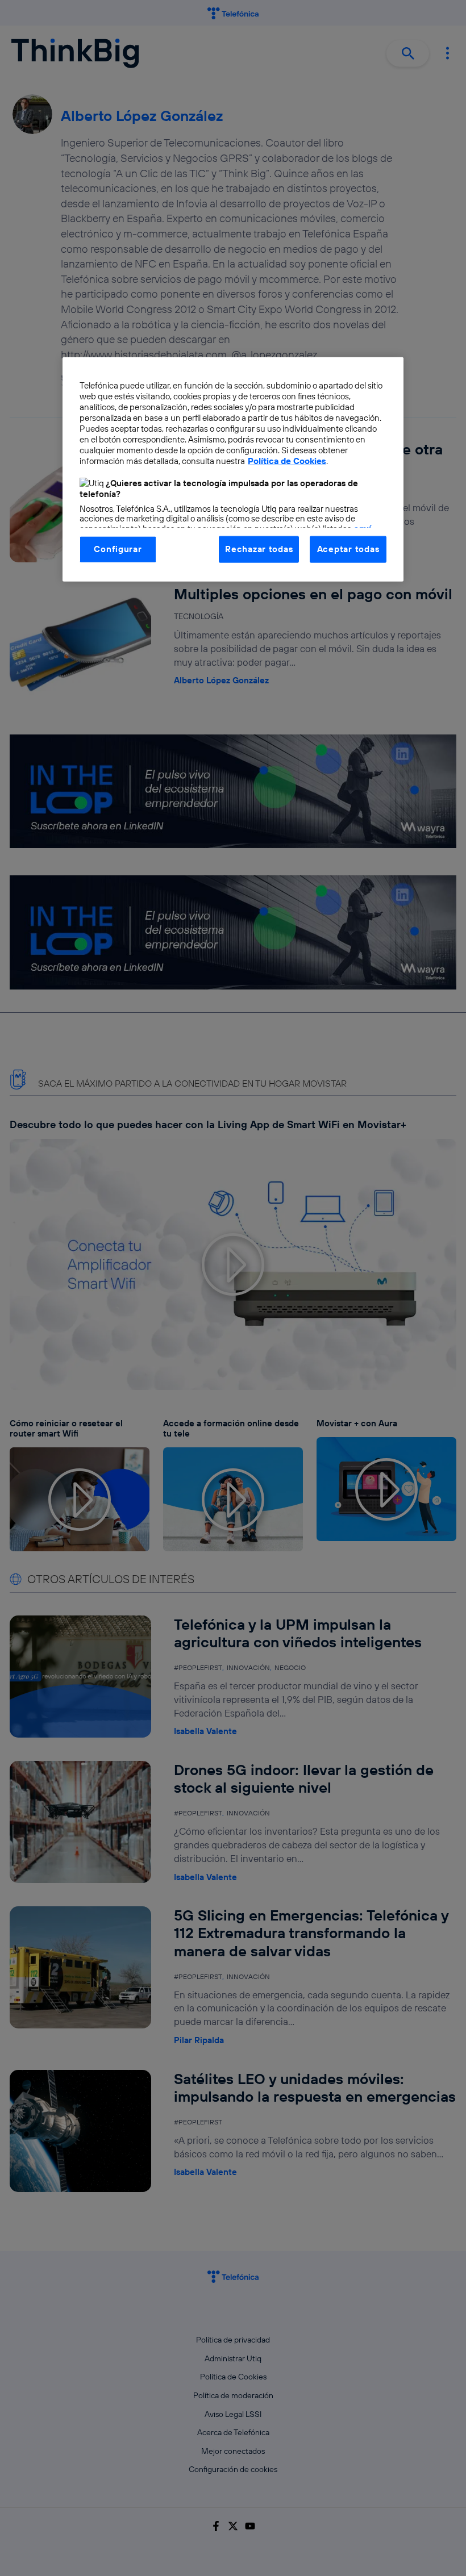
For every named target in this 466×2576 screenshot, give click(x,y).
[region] (233, 469)
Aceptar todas (348, 549)
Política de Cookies (287, 461)
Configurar (118, 549)
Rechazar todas (259, 549)
